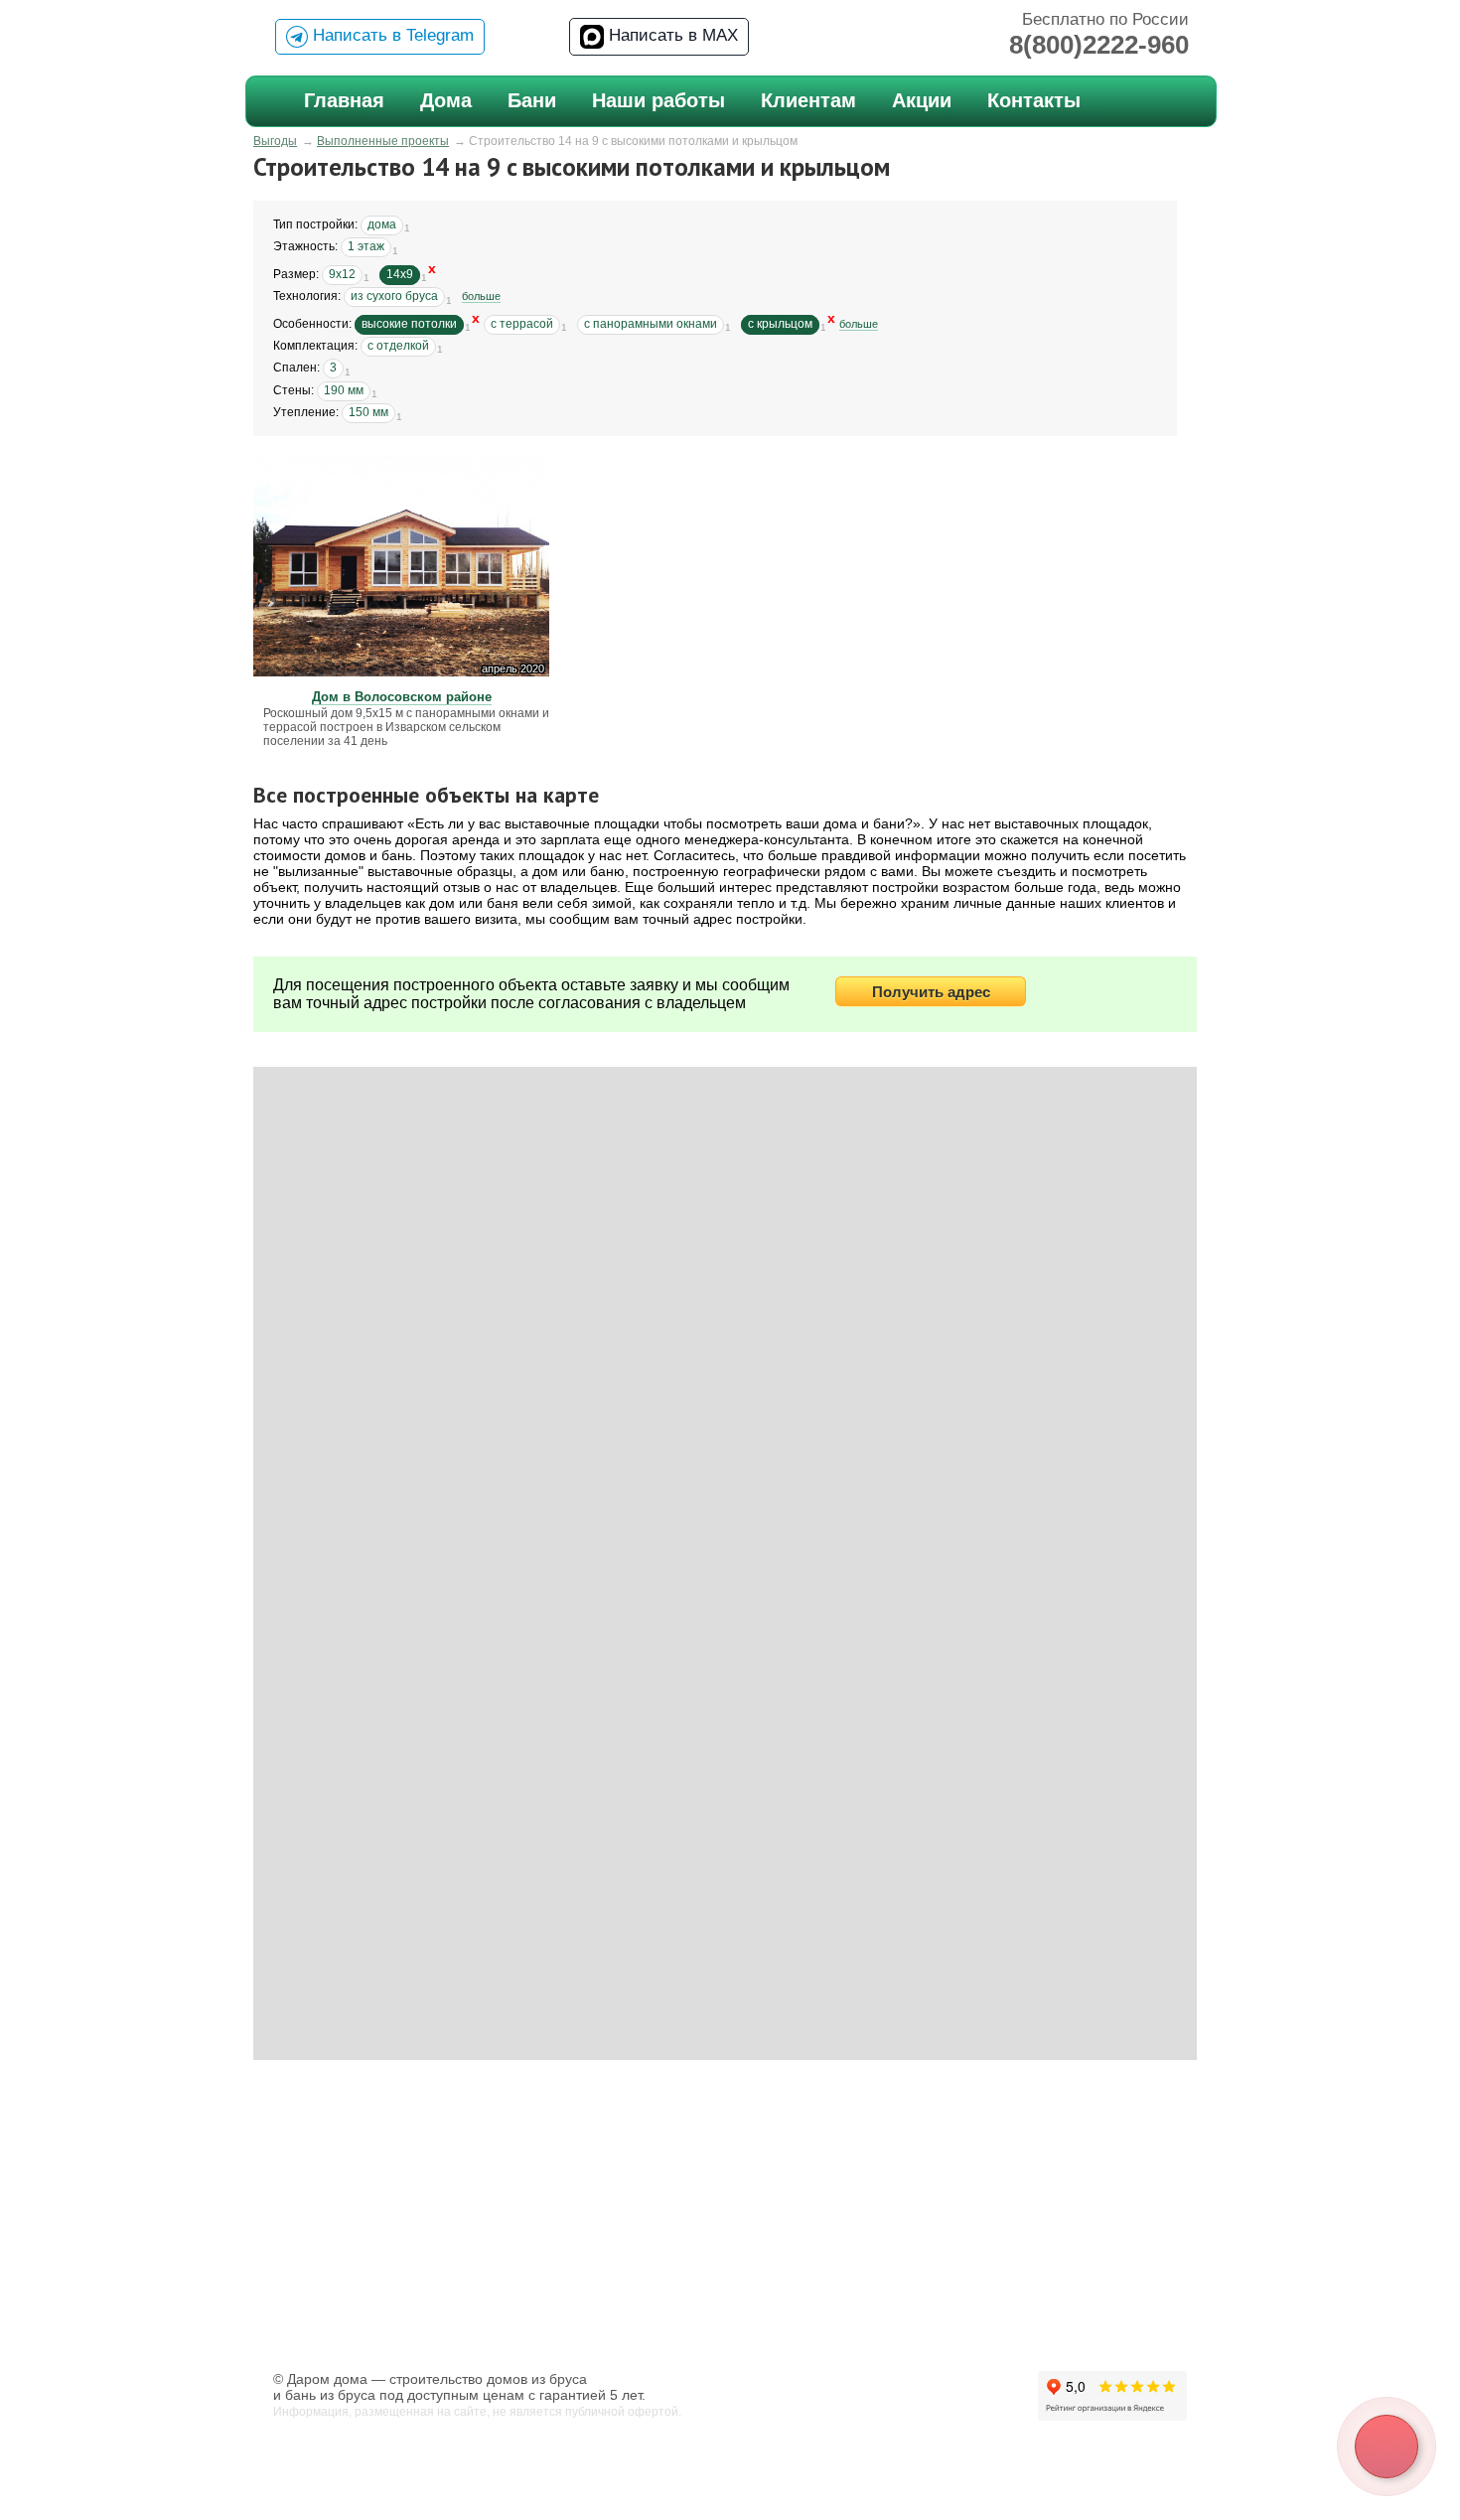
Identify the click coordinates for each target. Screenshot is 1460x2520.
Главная (344, 100)
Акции (922, 100)
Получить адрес (931, 992)
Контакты (1034, 100)
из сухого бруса (394, 296)
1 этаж (366, 246)
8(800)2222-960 (1099, 45)
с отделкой (398, 346)
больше (481, 296)
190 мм (344, 390)
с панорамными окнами (651, 324)
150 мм (368, 412)
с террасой (522, 324)
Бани (532, 100)
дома (382, 224)
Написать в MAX (671, 35)
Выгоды (275, 141)
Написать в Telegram (391, 35)
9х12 (342, 274)
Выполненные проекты (383, 141)
